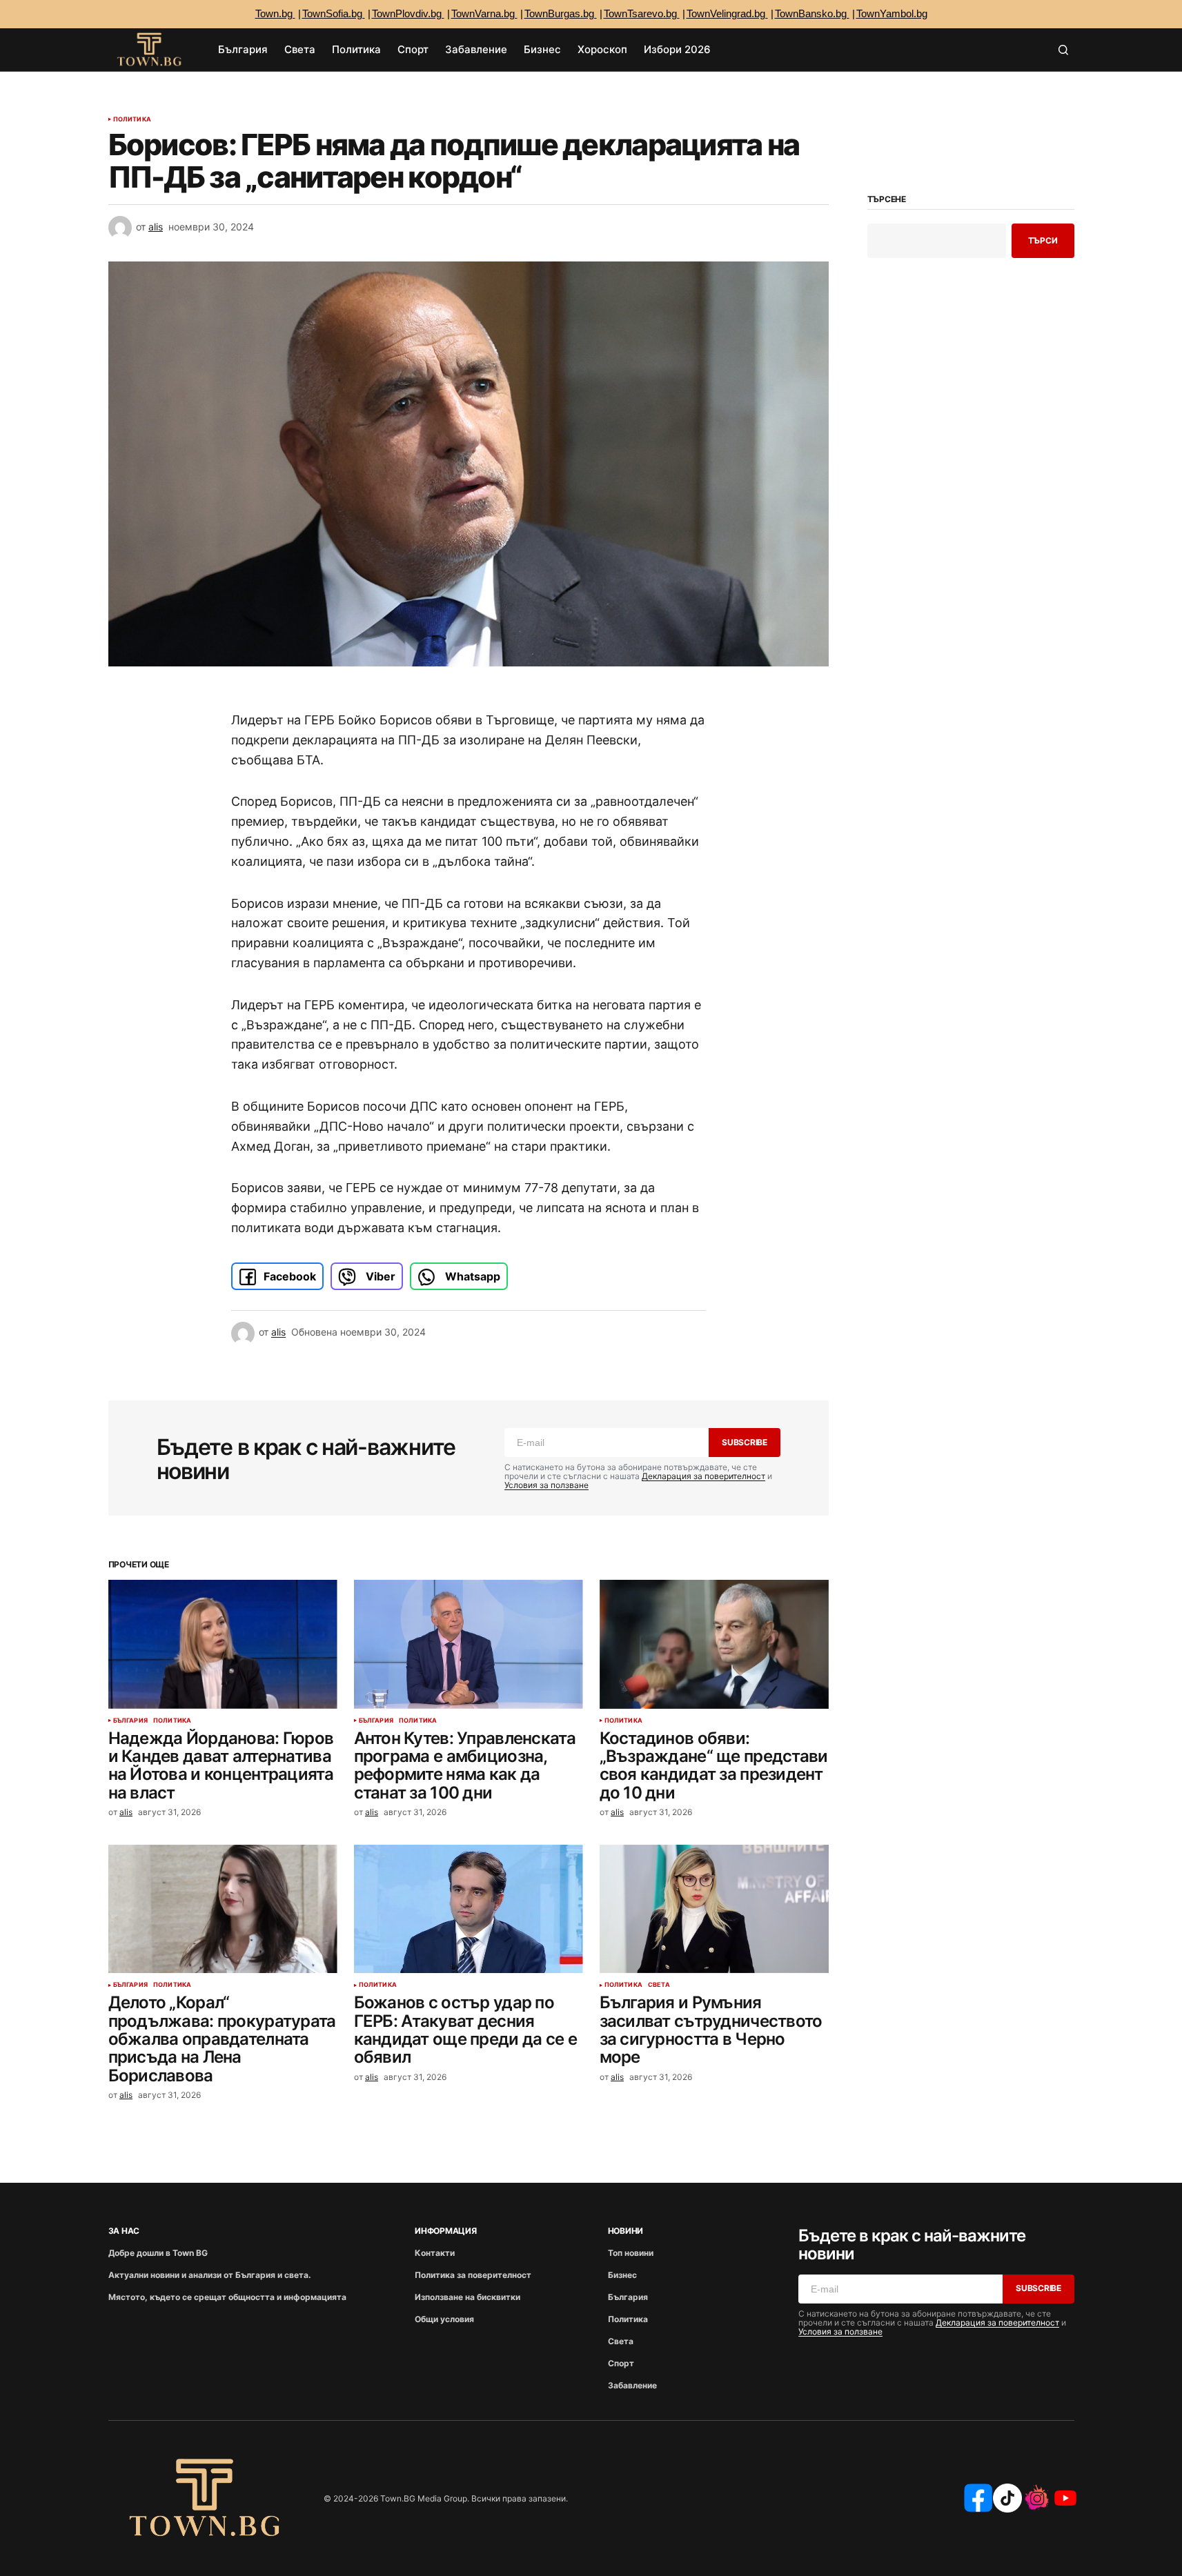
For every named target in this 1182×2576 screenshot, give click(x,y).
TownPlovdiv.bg (408, 13)
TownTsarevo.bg (642, 13)
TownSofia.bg (334, 13)
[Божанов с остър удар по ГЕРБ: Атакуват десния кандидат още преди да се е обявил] (469, 1909)
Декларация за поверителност (703, 1476)
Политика (132, 119)
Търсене (887, 199)
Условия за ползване (546, 1485)
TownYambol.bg (892, 13)
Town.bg (275, 13)
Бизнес (622, 2275)
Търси (1043, 240)
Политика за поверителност (473, 2275)
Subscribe (745, 1442)
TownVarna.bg (484, 13)
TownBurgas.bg (561, 13)
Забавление (632, 2385)
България (130, 1721)
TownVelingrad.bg (727, 13)
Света (659, 1985)
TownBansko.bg (812, 13)
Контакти (435, 2253)
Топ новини (631, 2253)
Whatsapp (471, 1276)
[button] (1063, 50)
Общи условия (444, 2319)
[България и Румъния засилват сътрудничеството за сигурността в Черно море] (714, 1909)
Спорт (621, 2363)
